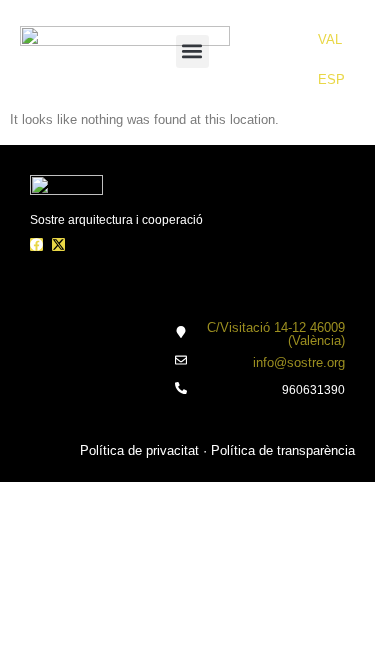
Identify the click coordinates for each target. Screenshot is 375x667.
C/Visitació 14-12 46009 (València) (276, 334)
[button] (192, 51)
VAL (330, 39)
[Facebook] (36, 244)
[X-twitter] (58, 244)
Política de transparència (283, 450)
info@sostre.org (299, 362)
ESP (331, 79)
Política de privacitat (139, 450)
